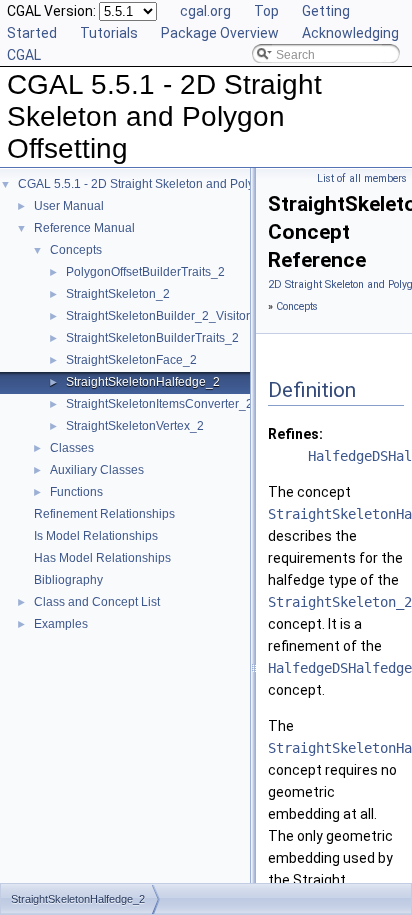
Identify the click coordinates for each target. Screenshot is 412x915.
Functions (76, 492)
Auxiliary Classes (97, 470)
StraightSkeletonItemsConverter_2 (159, 404)
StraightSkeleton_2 (118, 294)
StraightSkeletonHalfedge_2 (143, 382)
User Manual (69, 206)
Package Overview (220, 33)
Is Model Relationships (96, 536)
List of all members (362, 178)
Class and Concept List (97, 602)
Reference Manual (84, 228)
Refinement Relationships (104, 514)
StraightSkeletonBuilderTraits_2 (152, 338)
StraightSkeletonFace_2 (131, 360)
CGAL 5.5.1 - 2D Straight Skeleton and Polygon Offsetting (173, 184)
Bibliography (68, 580)
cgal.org (205, 11)
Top (266, 11)
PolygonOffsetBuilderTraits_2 (145, 272)
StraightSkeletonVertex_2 (135, 426)
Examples (61, 624)
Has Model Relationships (102, 558)
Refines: (295, 434)
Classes (72, 448)
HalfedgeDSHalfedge (340, 668)
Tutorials (109, 33)
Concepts (76, 250)
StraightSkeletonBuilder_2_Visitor (158, 316)
